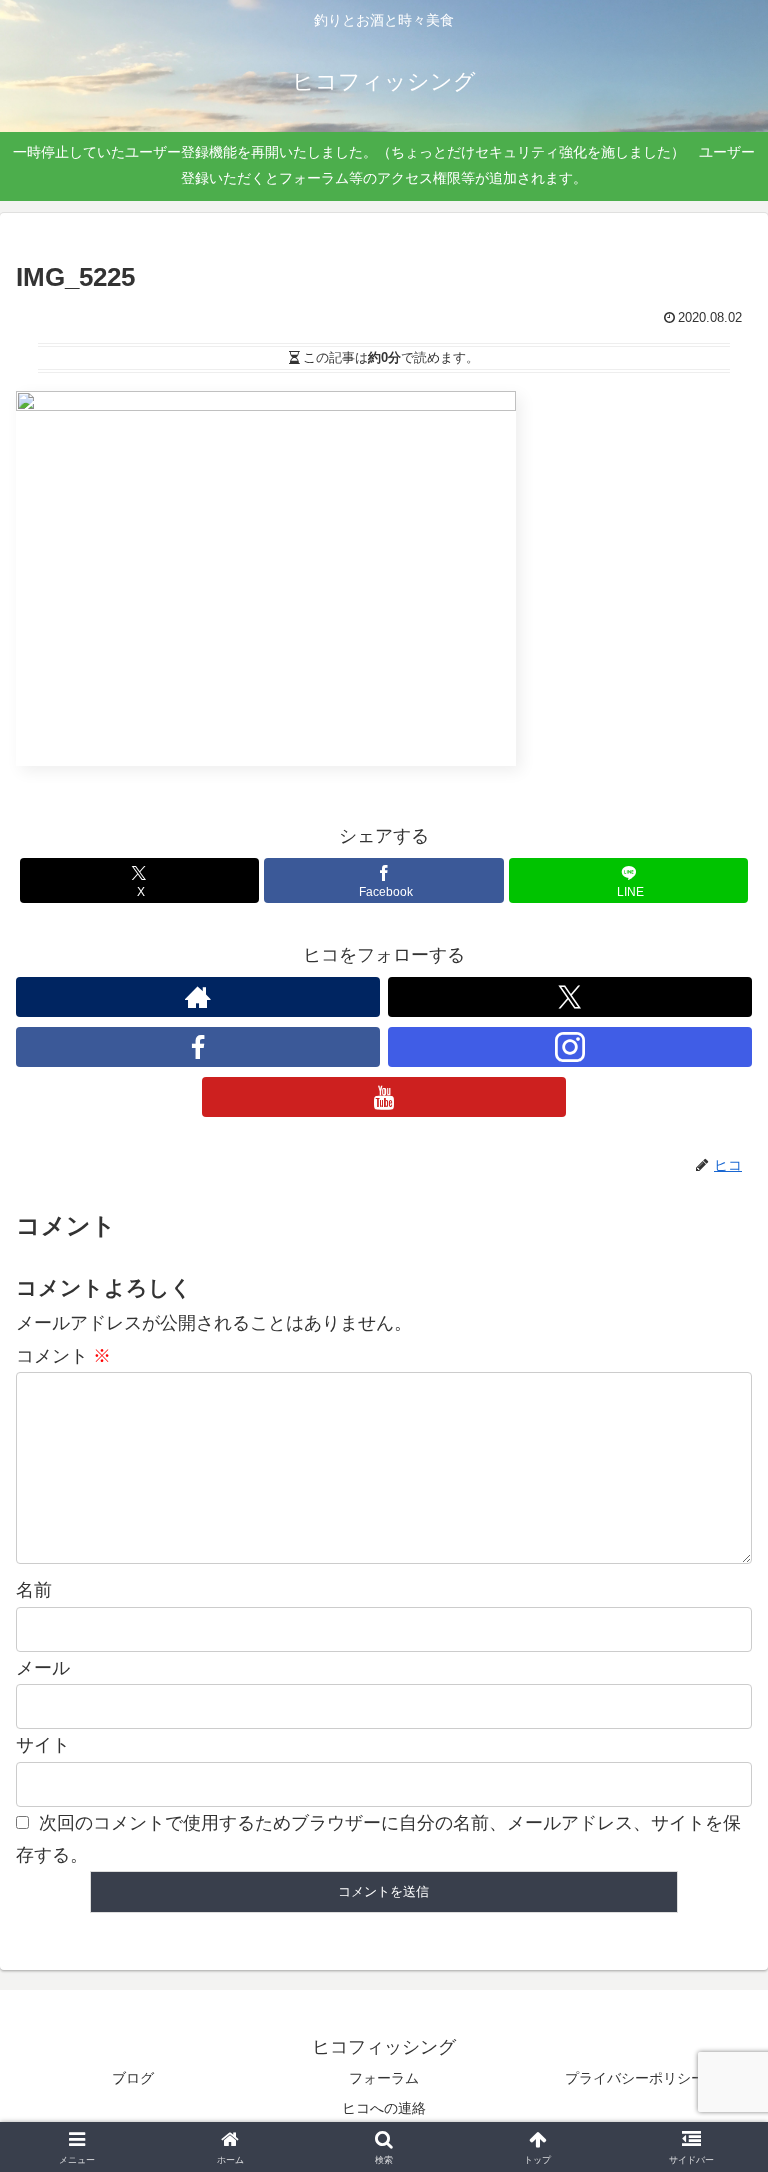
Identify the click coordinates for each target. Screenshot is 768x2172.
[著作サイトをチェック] (198, 997)
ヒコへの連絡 (384, 2108)
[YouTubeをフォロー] (384, 1097)
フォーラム (384, 2078)
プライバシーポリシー (635, 2078)
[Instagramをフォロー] (570, 1047)
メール (43, 1668)
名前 (34, 1590)
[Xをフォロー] (570, 997)
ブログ (133, 2078)
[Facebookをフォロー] (198, 1047)
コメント (63, 1356)
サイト (43, 1745)
